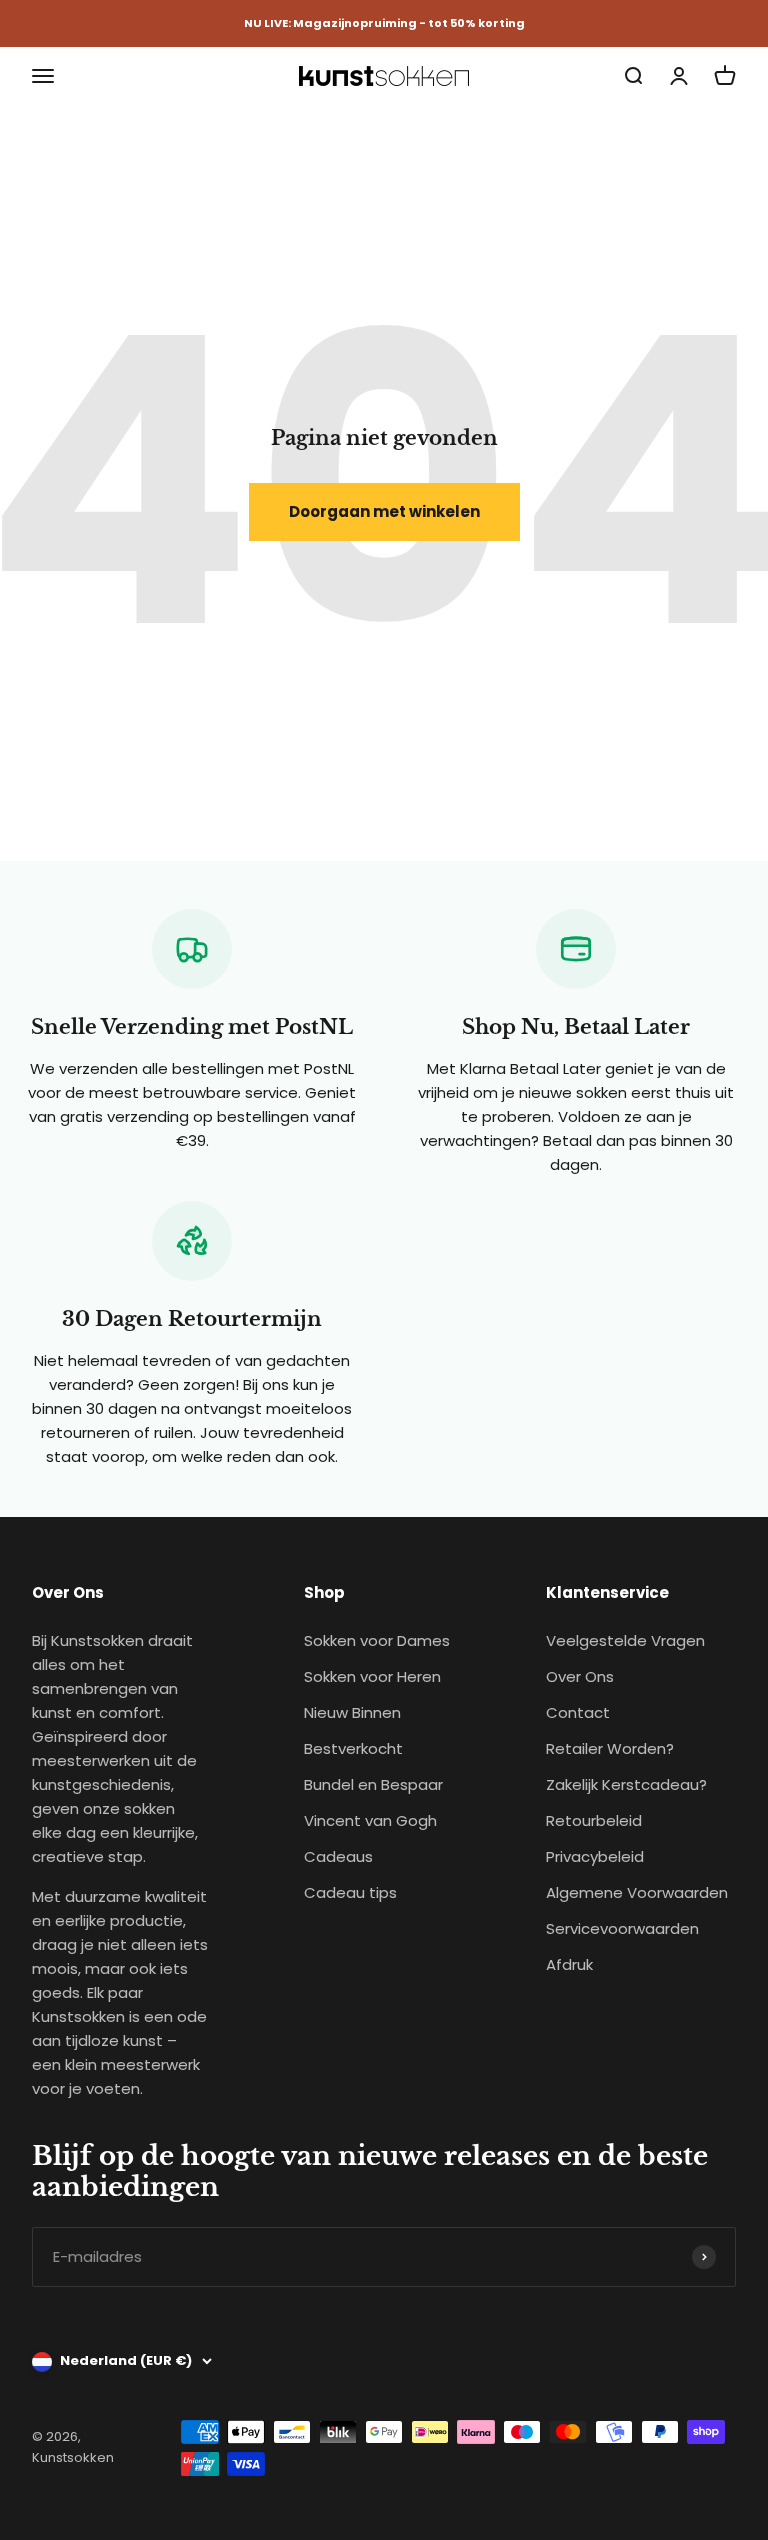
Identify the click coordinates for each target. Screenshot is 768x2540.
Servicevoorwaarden (622, 1928)
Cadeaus (338, 1856)
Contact (578, 1712)
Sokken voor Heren (372, 1676)
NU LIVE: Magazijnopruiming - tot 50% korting (384, 23)
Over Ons (580, 1676)
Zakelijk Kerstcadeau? (626, 1784)
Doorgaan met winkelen (384, 511)
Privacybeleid (595, 1856)
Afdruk (569, 1964)
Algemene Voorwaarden (637, 1892)
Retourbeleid (594, 1820)
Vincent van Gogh (370, 1820)
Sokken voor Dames (377, 1640)
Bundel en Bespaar (373, 1784)
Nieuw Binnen (352, 1712)
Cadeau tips (350, 1892)
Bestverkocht (353, 1748)
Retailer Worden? (610, 1748)
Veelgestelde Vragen (625, 1640)
